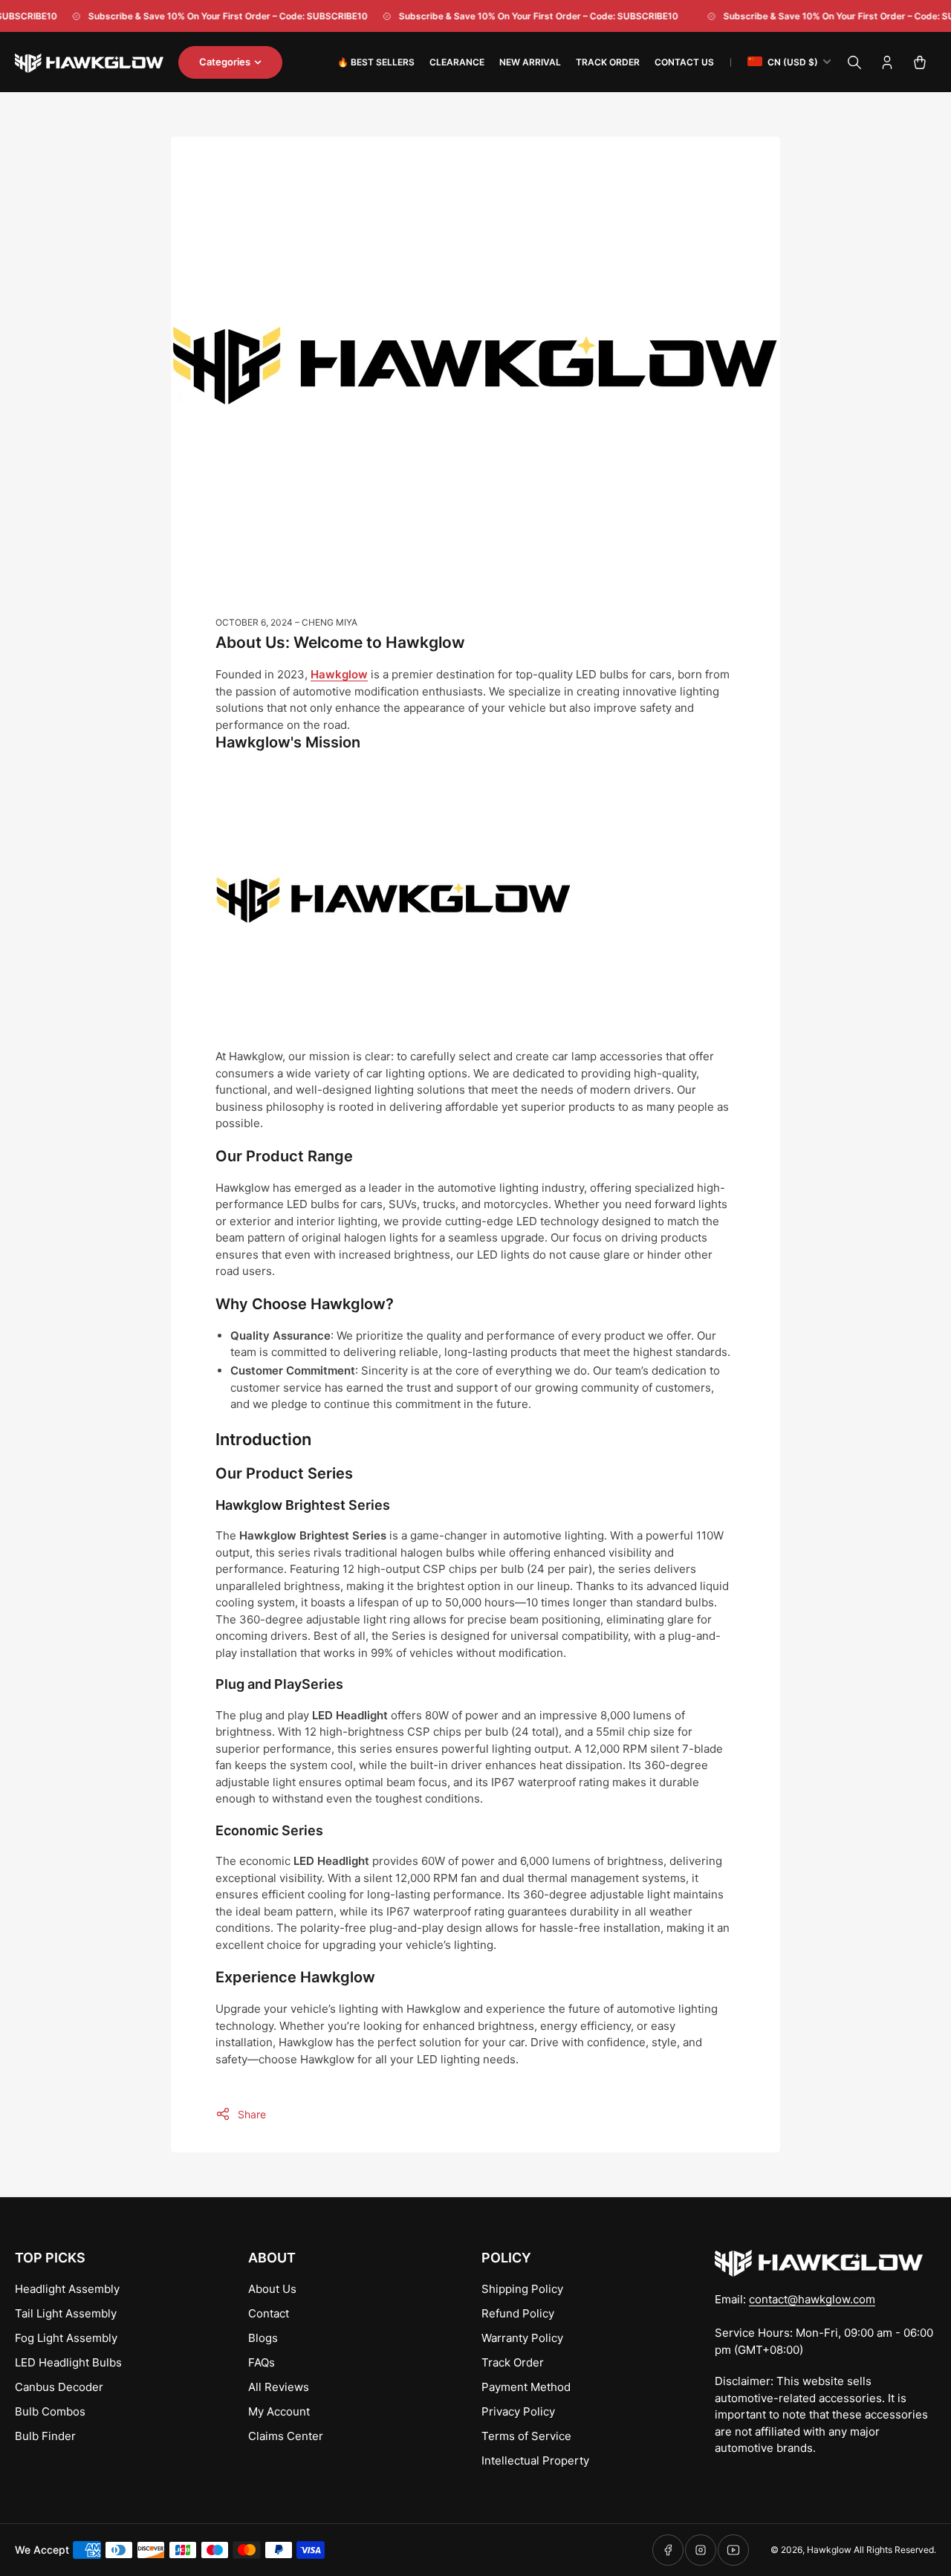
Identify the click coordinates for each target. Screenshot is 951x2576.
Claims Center (286, 2436)
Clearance (457, 62)
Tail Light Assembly (66, 2313)
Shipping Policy (522, 2289)
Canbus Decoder (59, 2387)
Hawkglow (829, 2550)
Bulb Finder (45, 2436)
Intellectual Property (535, 2460)
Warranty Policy (522, 2338)
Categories (225, 62)
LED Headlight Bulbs (68, 2362)
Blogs (263, 2338)
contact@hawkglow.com (812, 2299)
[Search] (854, 62)
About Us (272, 2289)
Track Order (608, 62)
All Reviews (279, 2387)
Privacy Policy (518, 2411)
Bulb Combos (50, 2411)
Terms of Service (526, 2436)
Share (252, 2114)
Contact (269, 2313)
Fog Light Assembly (66, 2338)
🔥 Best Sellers (376, 62)
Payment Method (526, 2387)
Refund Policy (518, 2313)
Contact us (684, 62)
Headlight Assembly (67, 2289)
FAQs (262, 2362)
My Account (279, 2411)
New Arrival (530, 62)
